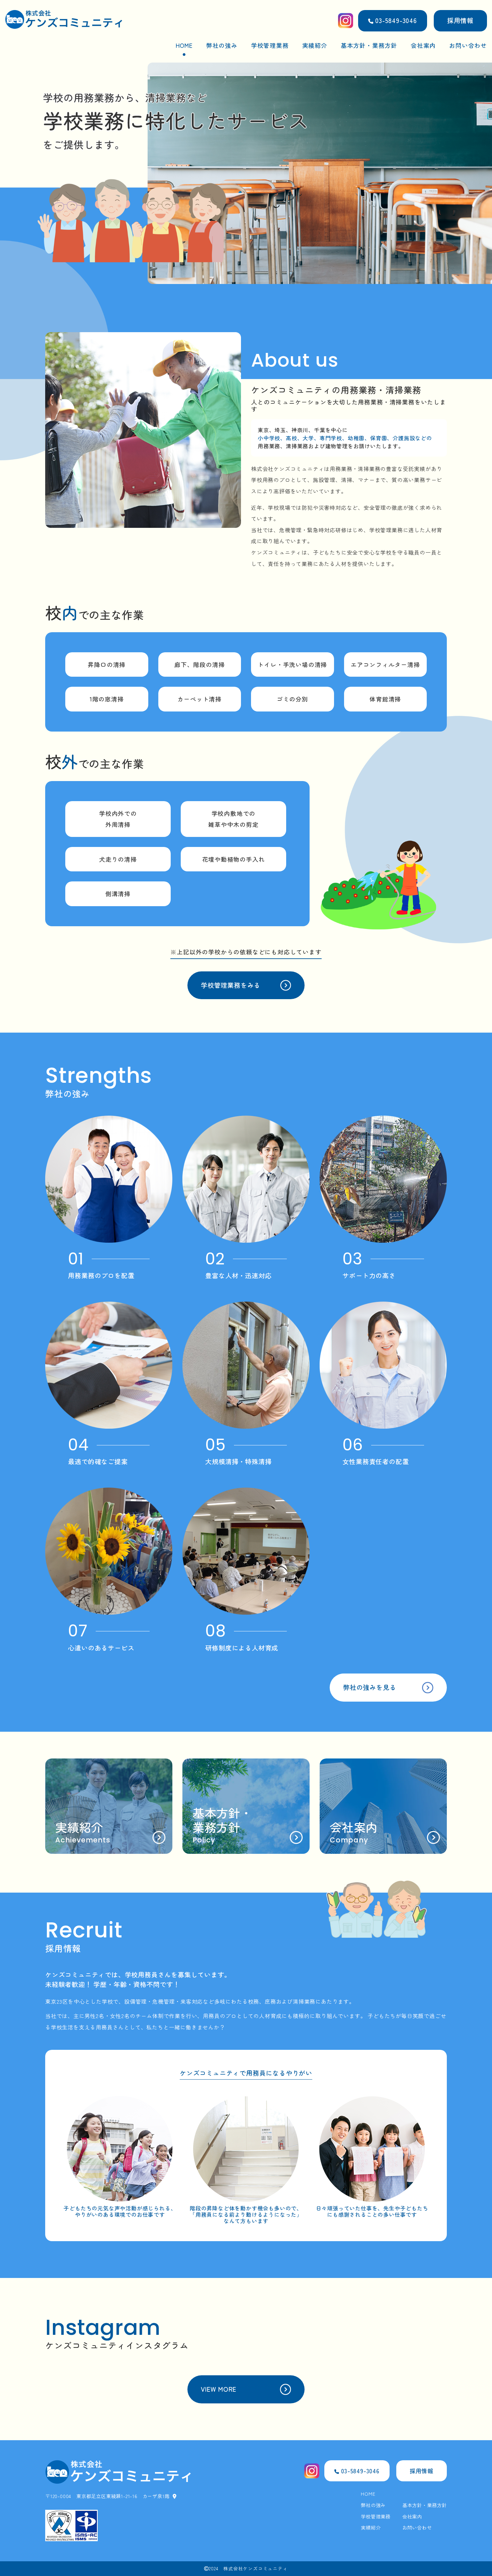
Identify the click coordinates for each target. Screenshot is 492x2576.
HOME (184, 45)
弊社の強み (222, 45)
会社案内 (423, 45)
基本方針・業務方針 (369, 45)
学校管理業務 (270, 45)
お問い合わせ (468, 45)
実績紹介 (315, 45)
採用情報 (460, 20)
